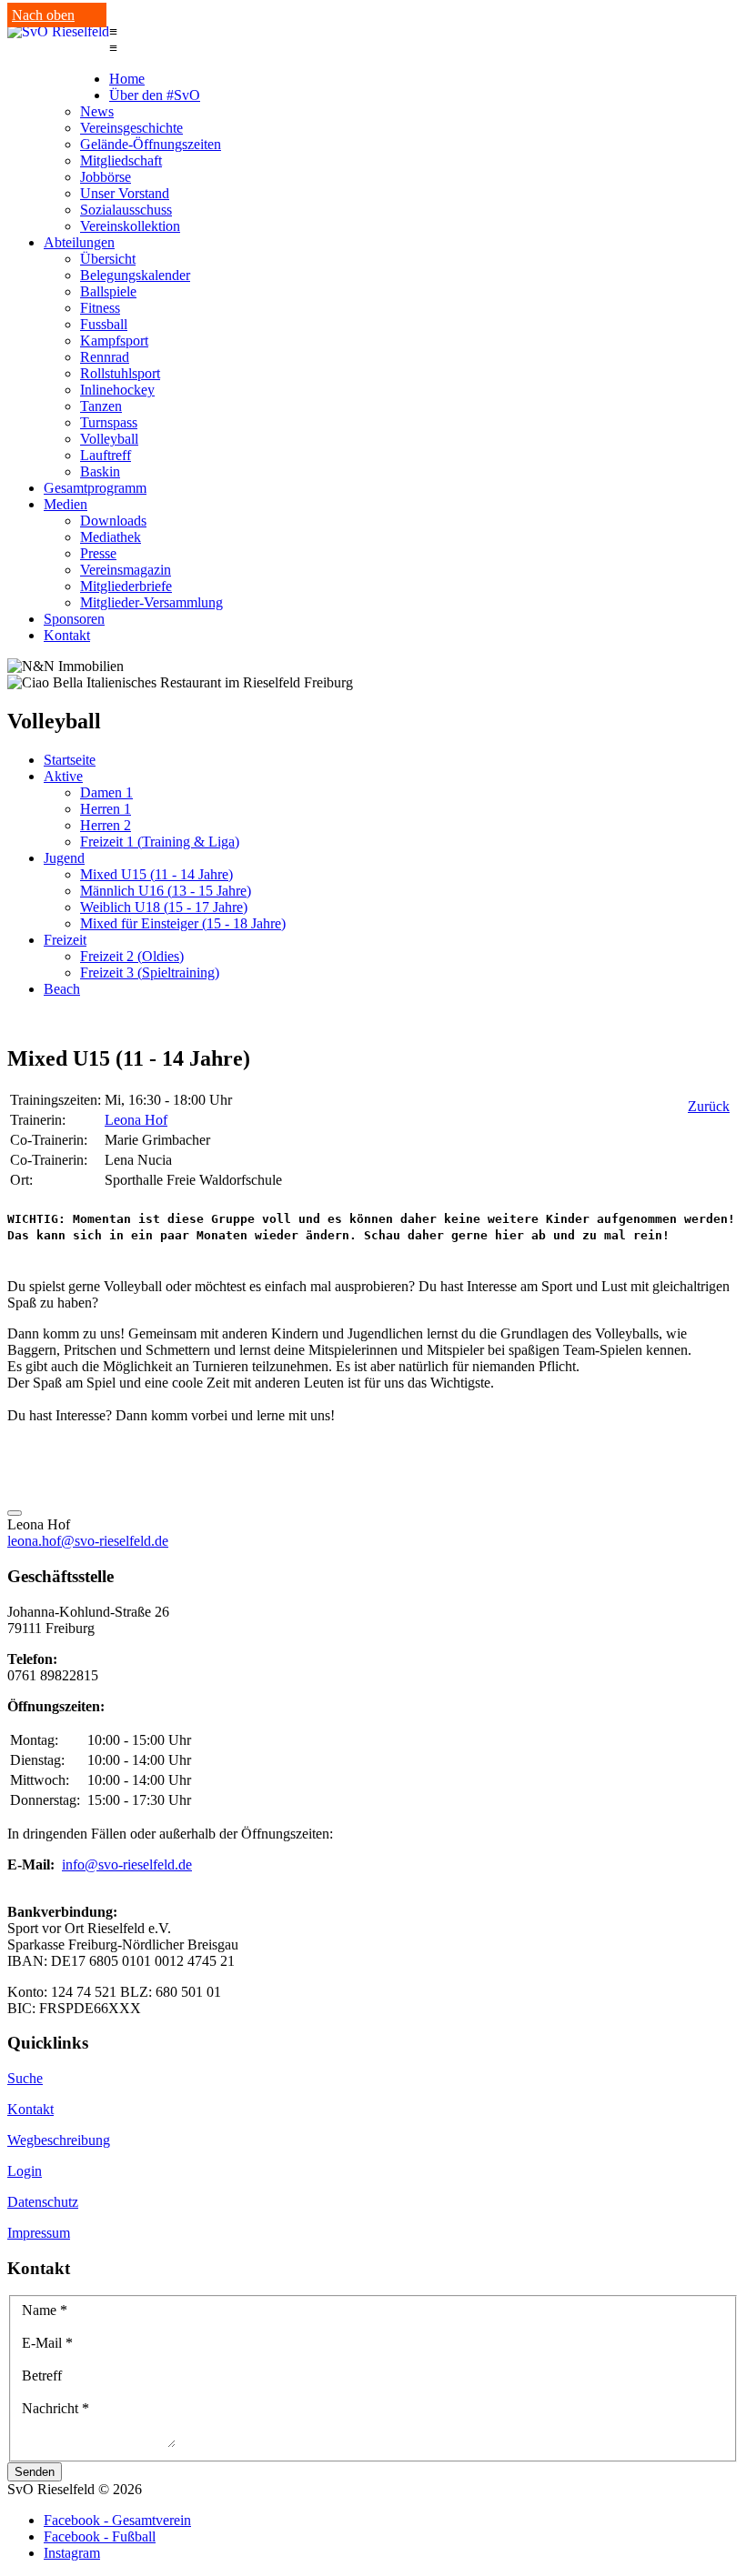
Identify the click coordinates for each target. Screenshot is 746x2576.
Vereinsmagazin (126, 570)
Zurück (709, 1106)
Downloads (113, 521)
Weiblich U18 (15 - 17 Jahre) (164, 907)
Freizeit (65, 940)
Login (25, 2171)
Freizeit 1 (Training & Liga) (160, 842)
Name (45, 2310)
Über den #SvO (155, 95)
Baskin (100, 471)
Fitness (100, 308)
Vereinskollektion (130, 226)
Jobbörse (106, 177)
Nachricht (55, 2408)
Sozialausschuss (126, 210)
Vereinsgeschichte (131, 128)
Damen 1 (106, 792)
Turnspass (109, 422)
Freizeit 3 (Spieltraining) (150, 972)
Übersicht (108, 259)
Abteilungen (79, 242)
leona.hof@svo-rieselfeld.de (88, 1541)
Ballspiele (108, 291)
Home (127, 79)
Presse (98, 553)
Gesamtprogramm (95, 488)
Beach (62, 989)
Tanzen (101, 406)
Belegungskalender (135, 275)
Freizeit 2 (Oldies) (132, 956)
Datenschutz (43, 2202)
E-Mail (47, 2343)
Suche (25, 2078)
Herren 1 (106, 809)
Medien (66, 504)
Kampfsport (114, 341)
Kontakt (67, 635)
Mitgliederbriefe (126, 586)
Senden (35, 2472)
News (97, 111)
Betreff (42, 2376)
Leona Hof (136, 1120)
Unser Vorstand (125, 193)
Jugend (64, 858)
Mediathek (111, 537)
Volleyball (109, 439)
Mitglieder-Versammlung (151, 602)
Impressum (39, 2233)
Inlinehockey (117, 390)
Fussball (104, 324)
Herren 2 (106, 825)
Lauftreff (106, 455)
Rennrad (105, 357)
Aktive (63, 776)
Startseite (70, 760)
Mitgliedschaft (121, 160)
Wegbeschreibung (59, 2140)
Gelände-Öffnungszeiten (151, 144)
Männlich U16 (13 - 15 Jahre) (166, 891)
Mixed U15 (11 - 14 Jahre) (156, 874)
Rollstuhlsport (120, 373)
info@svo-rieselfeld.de (127, 1864)
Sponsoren (74, 619)
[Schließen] (15, 1513)
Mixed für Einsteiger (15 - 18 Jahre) (183, 923)
